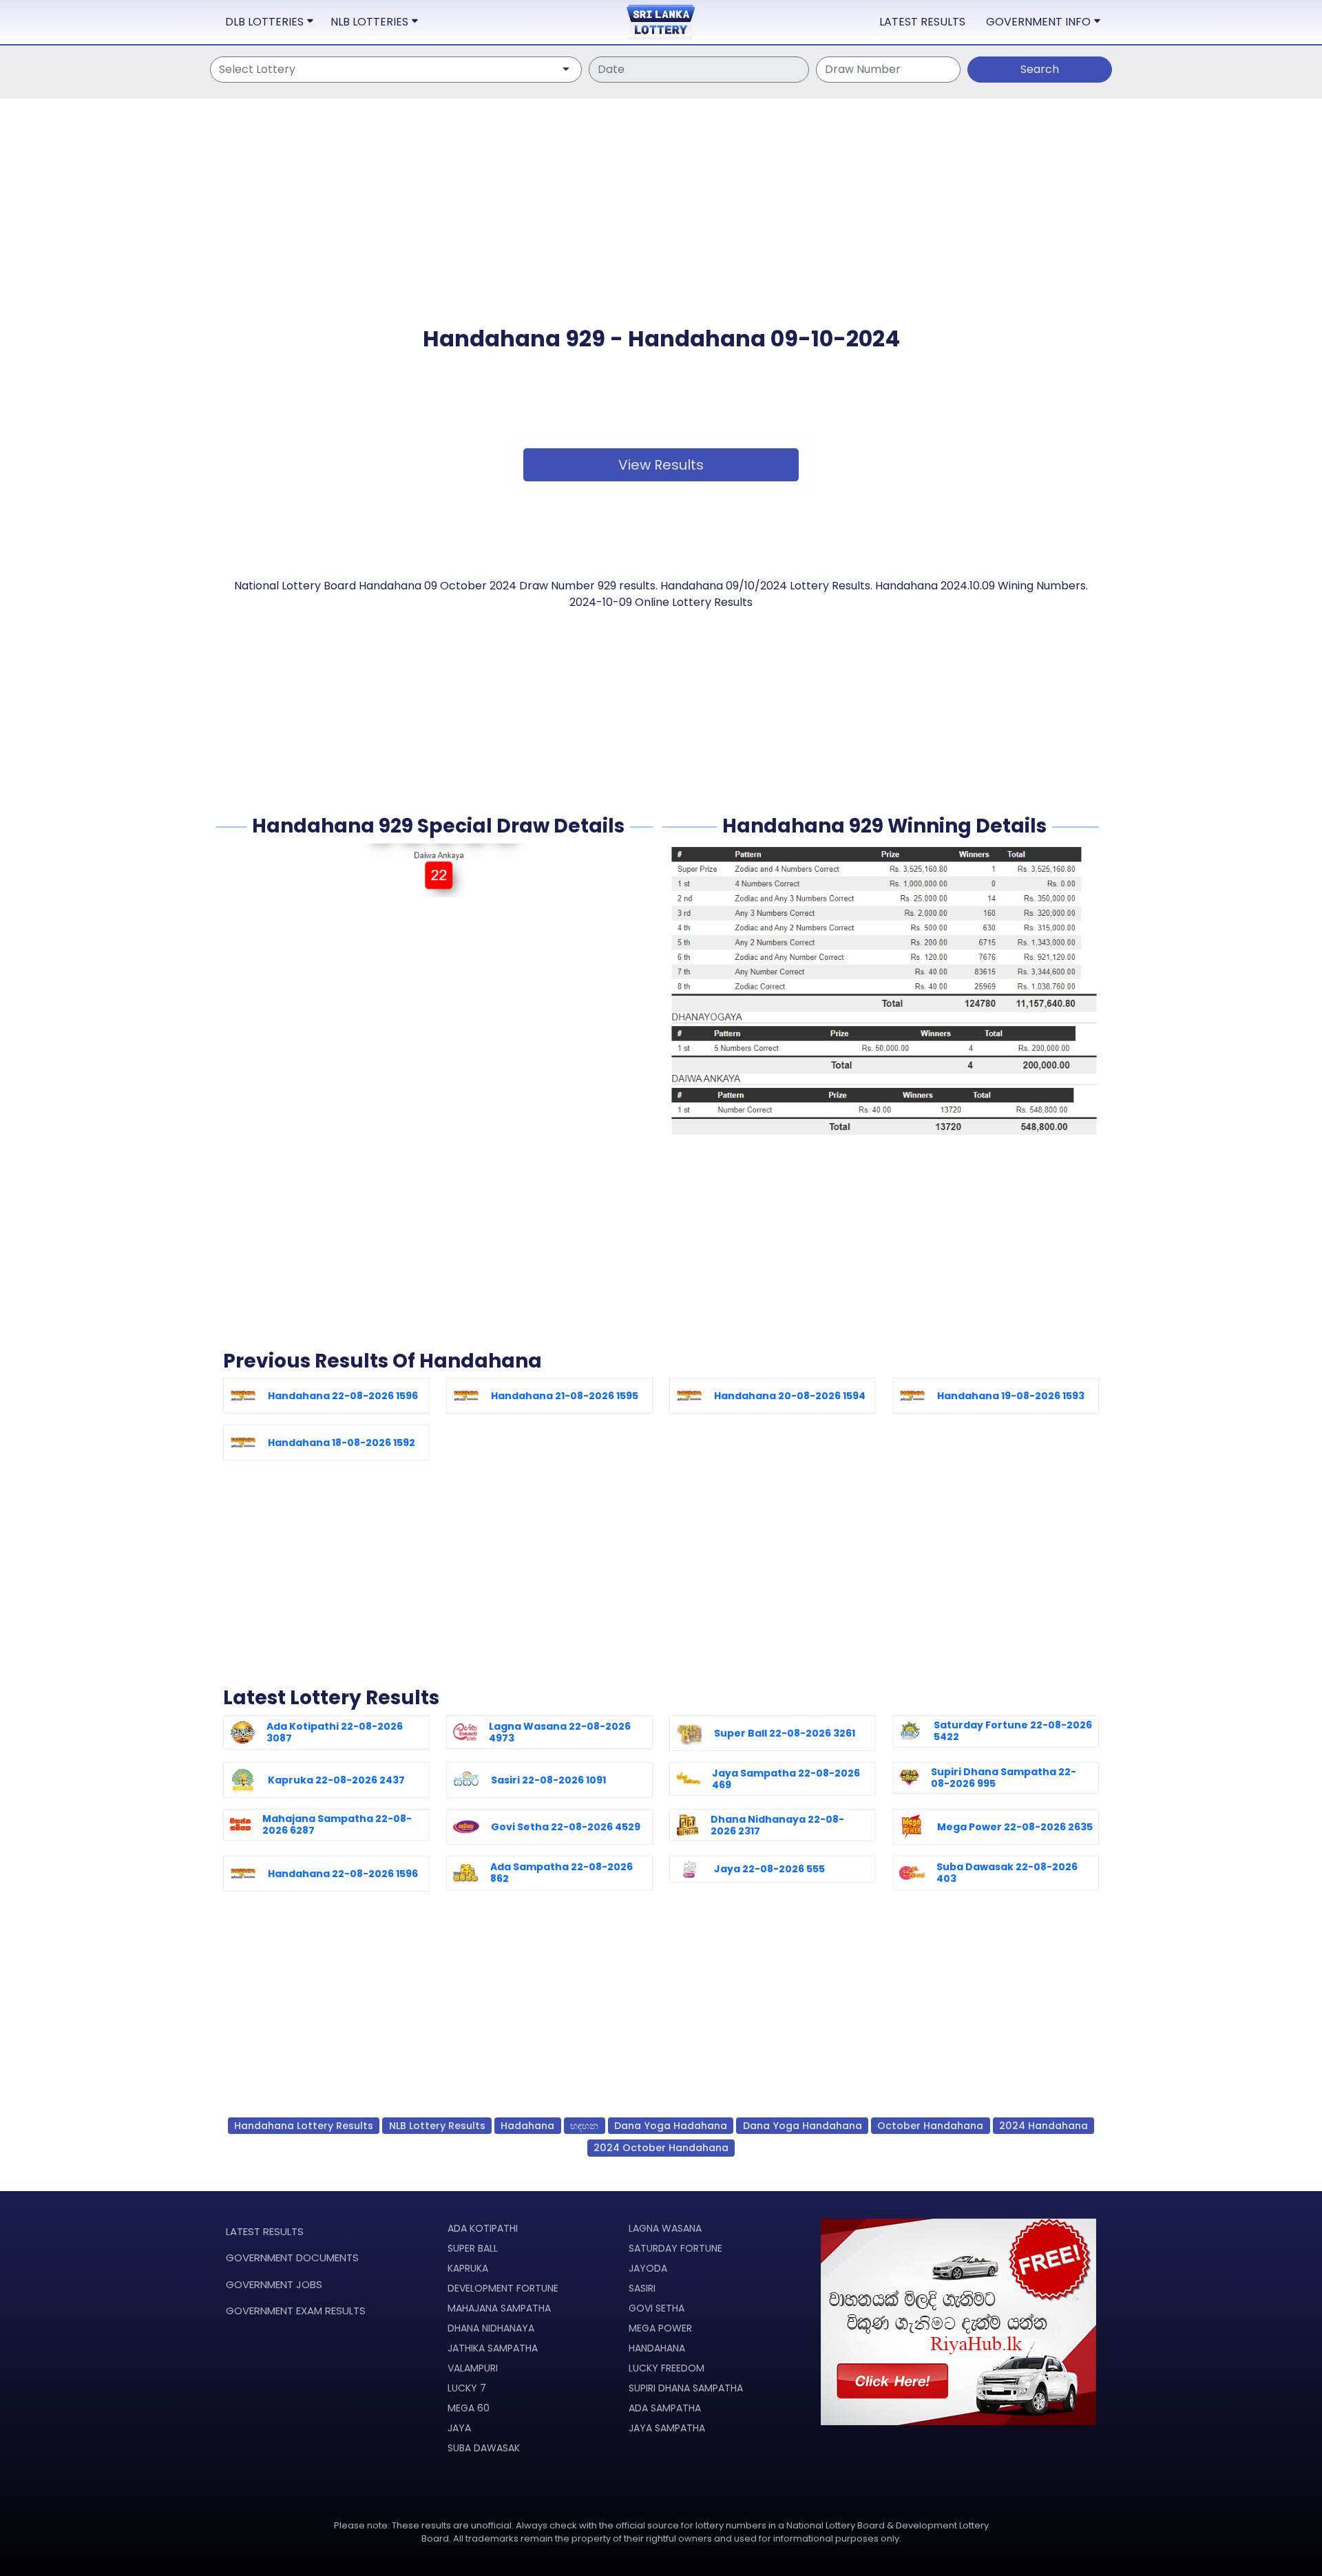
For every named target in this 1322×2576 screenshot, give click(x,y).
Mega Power (660, 2328)
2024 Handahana (1043, 2126)
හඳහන (584, 2126)
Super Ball (473, 2248)
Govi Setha (657, 2308)
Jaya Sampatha (667, 2428)
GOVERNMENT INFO (1038, 22)
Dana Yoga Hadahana (671, 2126)
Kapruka (468, 2268)
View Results (661, 465)
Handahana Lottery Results (304, 2126)
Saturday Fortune (675, 2248)
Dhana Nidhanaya (491, 2328)
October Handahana (930, 2126)
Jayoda (648, 2268)
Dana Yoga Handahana (802, 2126)
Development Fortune (503, 2288)
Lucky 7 (467, 2388)
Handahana (657, 2348)
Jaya (459, 2428)
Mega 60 (469, 2408)
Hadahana (527, 2126)
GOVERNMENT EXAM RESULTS (296, 2311)
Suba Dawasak (484, 2448)
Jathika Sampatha (493, 2348)
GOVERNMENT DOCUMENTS (292, 2258)
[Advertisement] (661, 229)
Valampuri (473, 2368)
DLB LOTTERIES (264, 22)
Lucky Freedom (667, 2368)
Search (1040, 69)
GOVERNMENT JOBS (274, 2284)
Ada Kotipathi (483, 2228)
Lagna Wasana (665, 2228)
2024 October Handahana (661, 2148)
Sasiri (642, 2288)
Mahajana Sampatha (499, 2308)
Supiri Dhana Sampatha (686, 2388)
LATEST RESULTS (922, 22)
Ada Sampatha (665, 2408)
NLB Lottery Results (437, 2126)
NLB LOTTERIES (369, 22)
